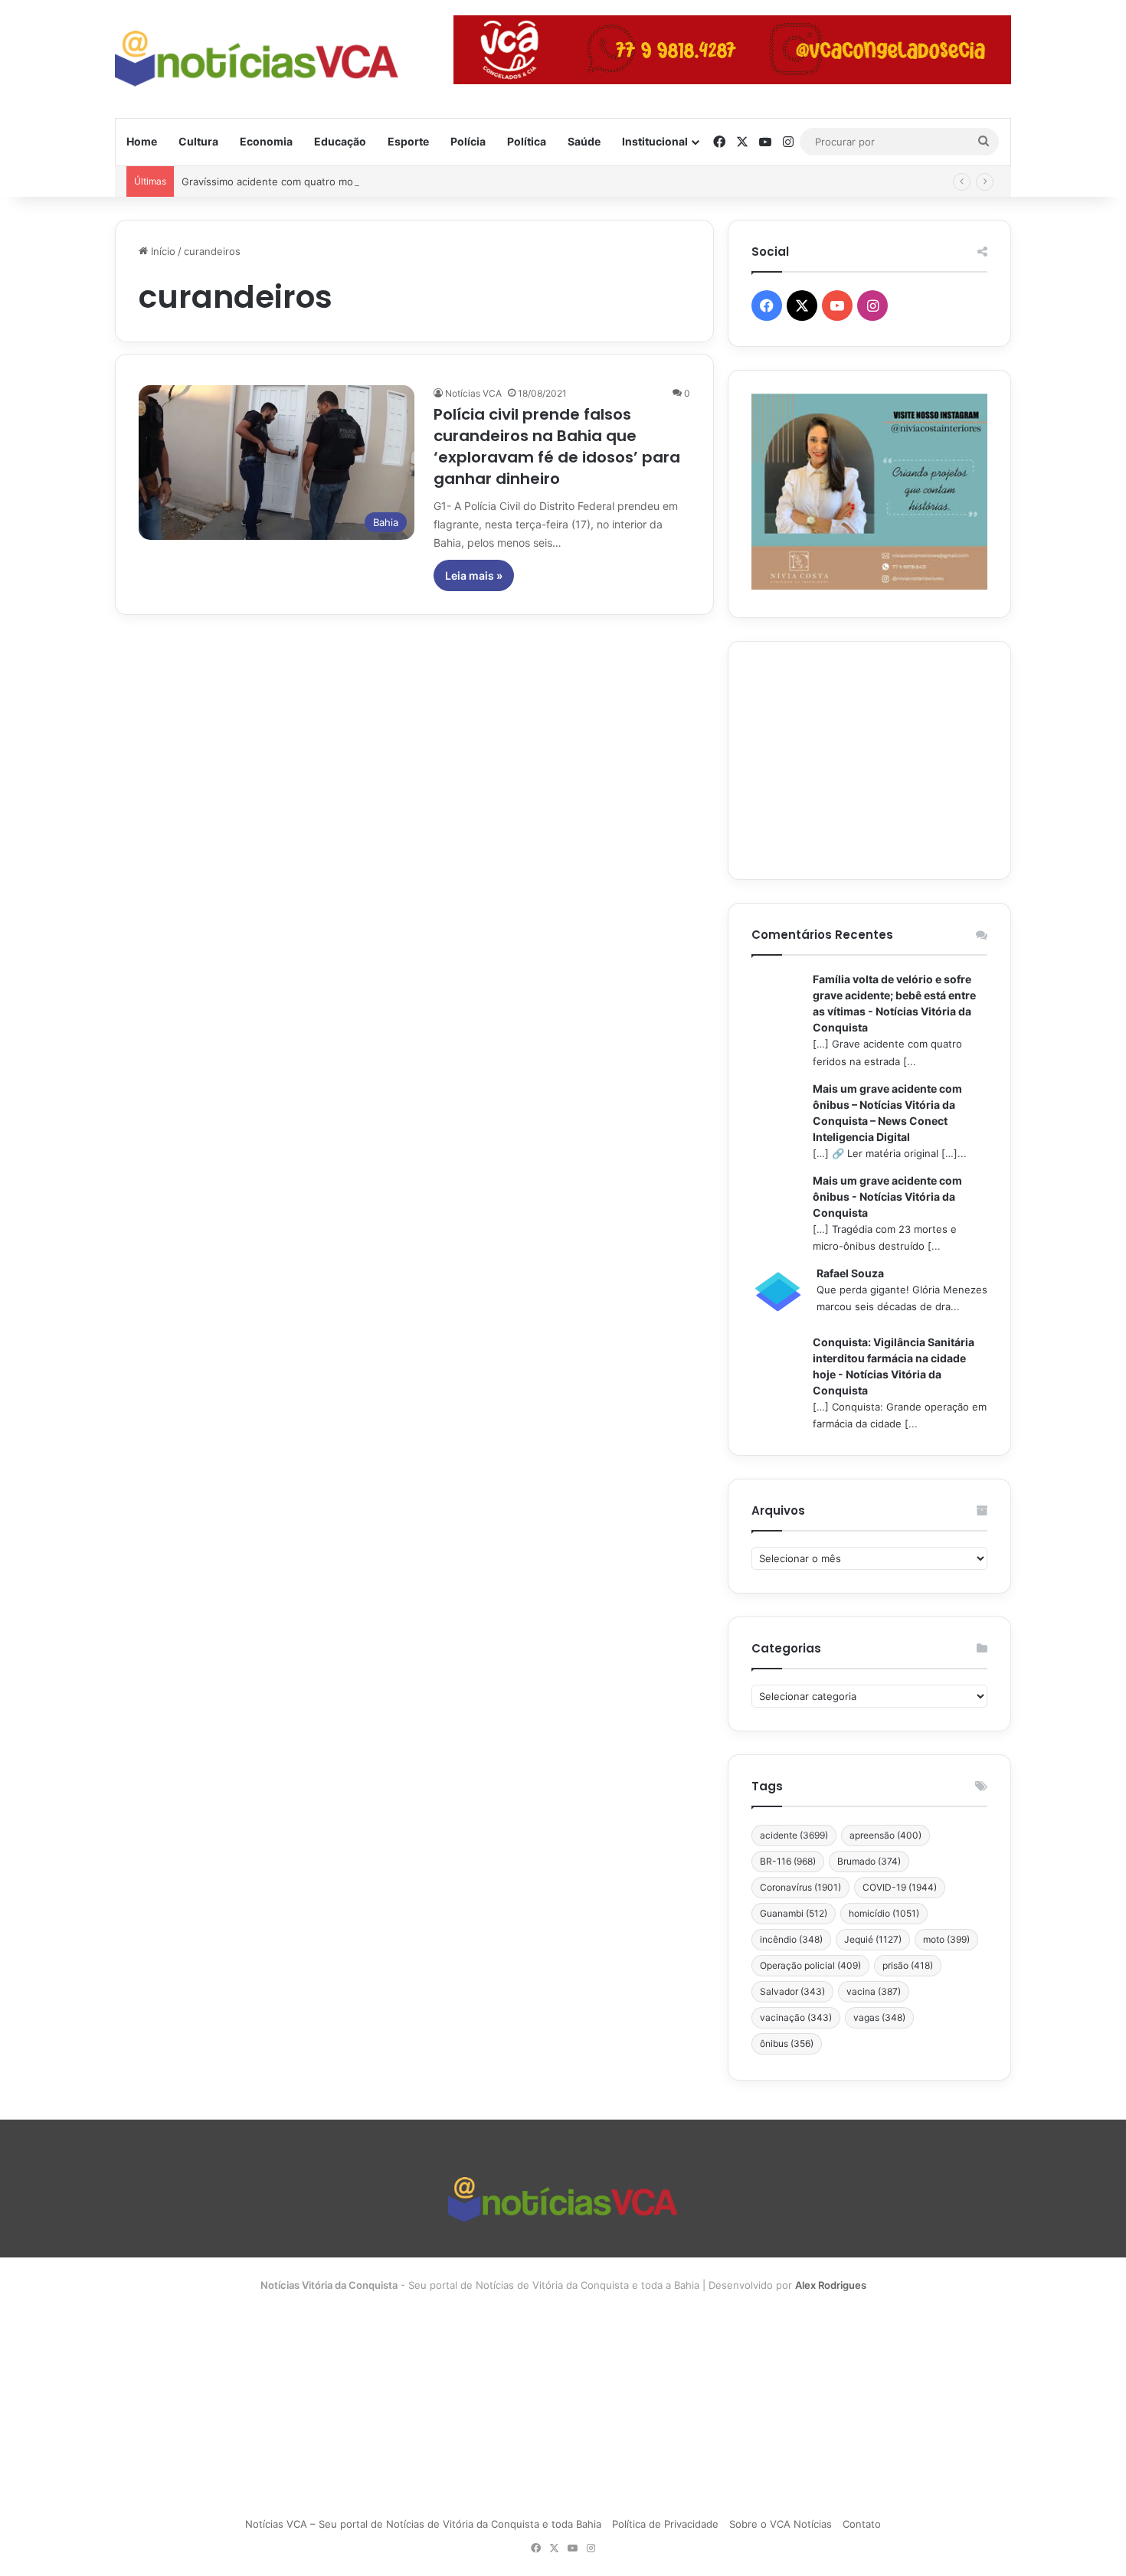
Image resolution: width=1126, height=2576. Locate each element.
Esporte (408, 141)
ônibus (787, 2043)
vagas (879, 2017)
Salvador (792, 1991)
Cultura (198, 141)
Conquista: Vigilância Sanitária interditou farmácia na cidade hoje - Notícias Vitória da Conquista (894, 1366)
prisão (908, 1965)
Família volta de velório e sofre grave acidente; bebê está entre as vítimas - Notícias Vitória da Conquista (894, 1003)
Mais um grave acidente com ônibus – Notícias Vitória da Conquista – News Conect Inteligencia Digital (887, 1113)
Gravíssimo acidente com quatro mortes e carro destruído (320, 181)
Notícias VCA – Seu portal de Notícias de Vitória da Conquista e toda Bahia (423, 2524)
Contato (862, 2524)
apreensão (885, 1835)
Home (142, 141)
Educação (340, 141)
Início (162, 251)
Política (527, 141)
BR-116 (788, 1861)
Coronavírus (800, 1887)
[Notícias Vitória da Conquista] (257, 59)
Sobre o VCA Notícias (781, 2524)
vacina (874, 1991)
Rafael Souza (850, 1273)
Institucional (655, 141)
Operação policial (810, 1965)
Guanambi (794, 1913)
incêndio (791, 1939)
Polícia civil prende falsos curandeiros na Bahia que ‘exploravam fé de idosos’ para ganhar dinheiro (557, 446)
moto (946, 1939)
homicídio (884, 1913)
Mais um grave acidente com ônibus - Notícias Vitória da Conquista (887, 1196)
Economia (266, 141)
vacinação (796, 2017)
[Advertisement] (869, 760)
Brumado (869, 1861)
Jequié (873, 1939)
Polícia (468, 141)
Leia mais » (474, 575)
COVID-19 (900, 1887)
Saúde (584, 141)
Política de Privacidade (665, 2524)
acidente (794, 1835)
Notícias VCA (473, 393)
